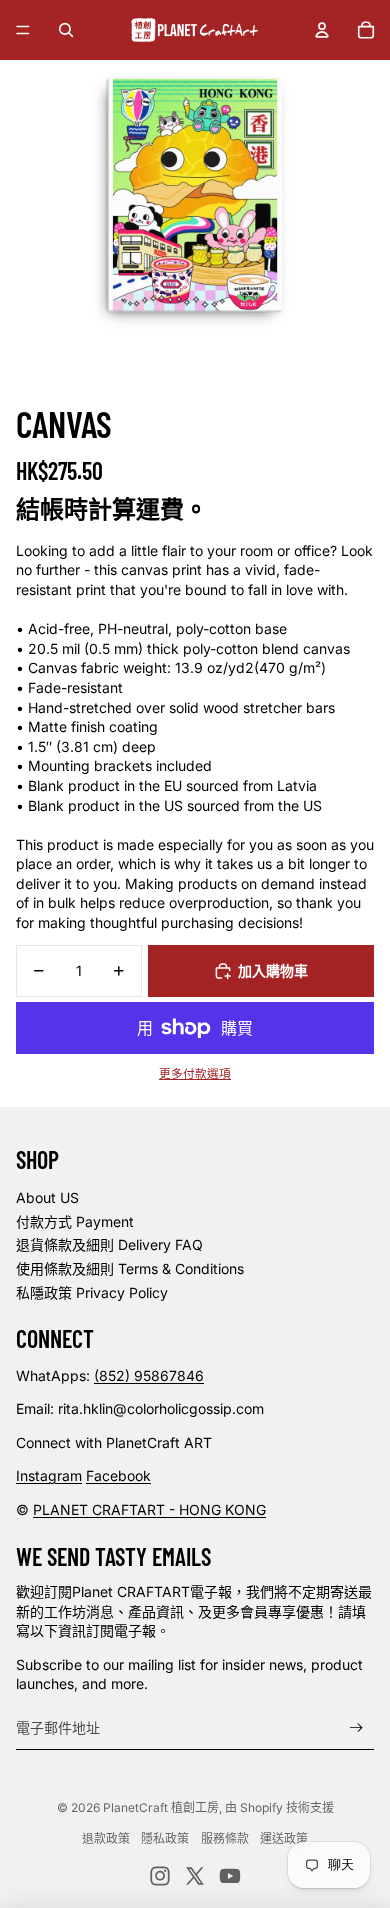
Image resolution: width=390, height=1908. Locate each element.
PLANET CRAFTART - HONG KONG (149, 1509)
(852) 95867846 (149, 1375)
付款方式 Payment (75, 1221)
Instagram (49, 1475)
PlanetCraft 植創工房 (161, 1807)
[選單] (23, 30)
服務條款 (225, 1838)
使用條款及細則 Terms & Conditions (130, 1268)
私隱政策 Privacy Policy (92, 1292)
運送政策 (284, 1838)
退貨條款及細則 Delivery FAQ (109, 1244)
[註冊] (356, 1727)
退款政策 (106, 1838)
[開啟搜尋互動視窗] (66, 30)
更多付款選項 (195, 1074)
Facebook (118, 1475)
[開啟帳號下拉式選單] (322, 30)
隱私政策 (165, 1838)
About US (47, 1197)
